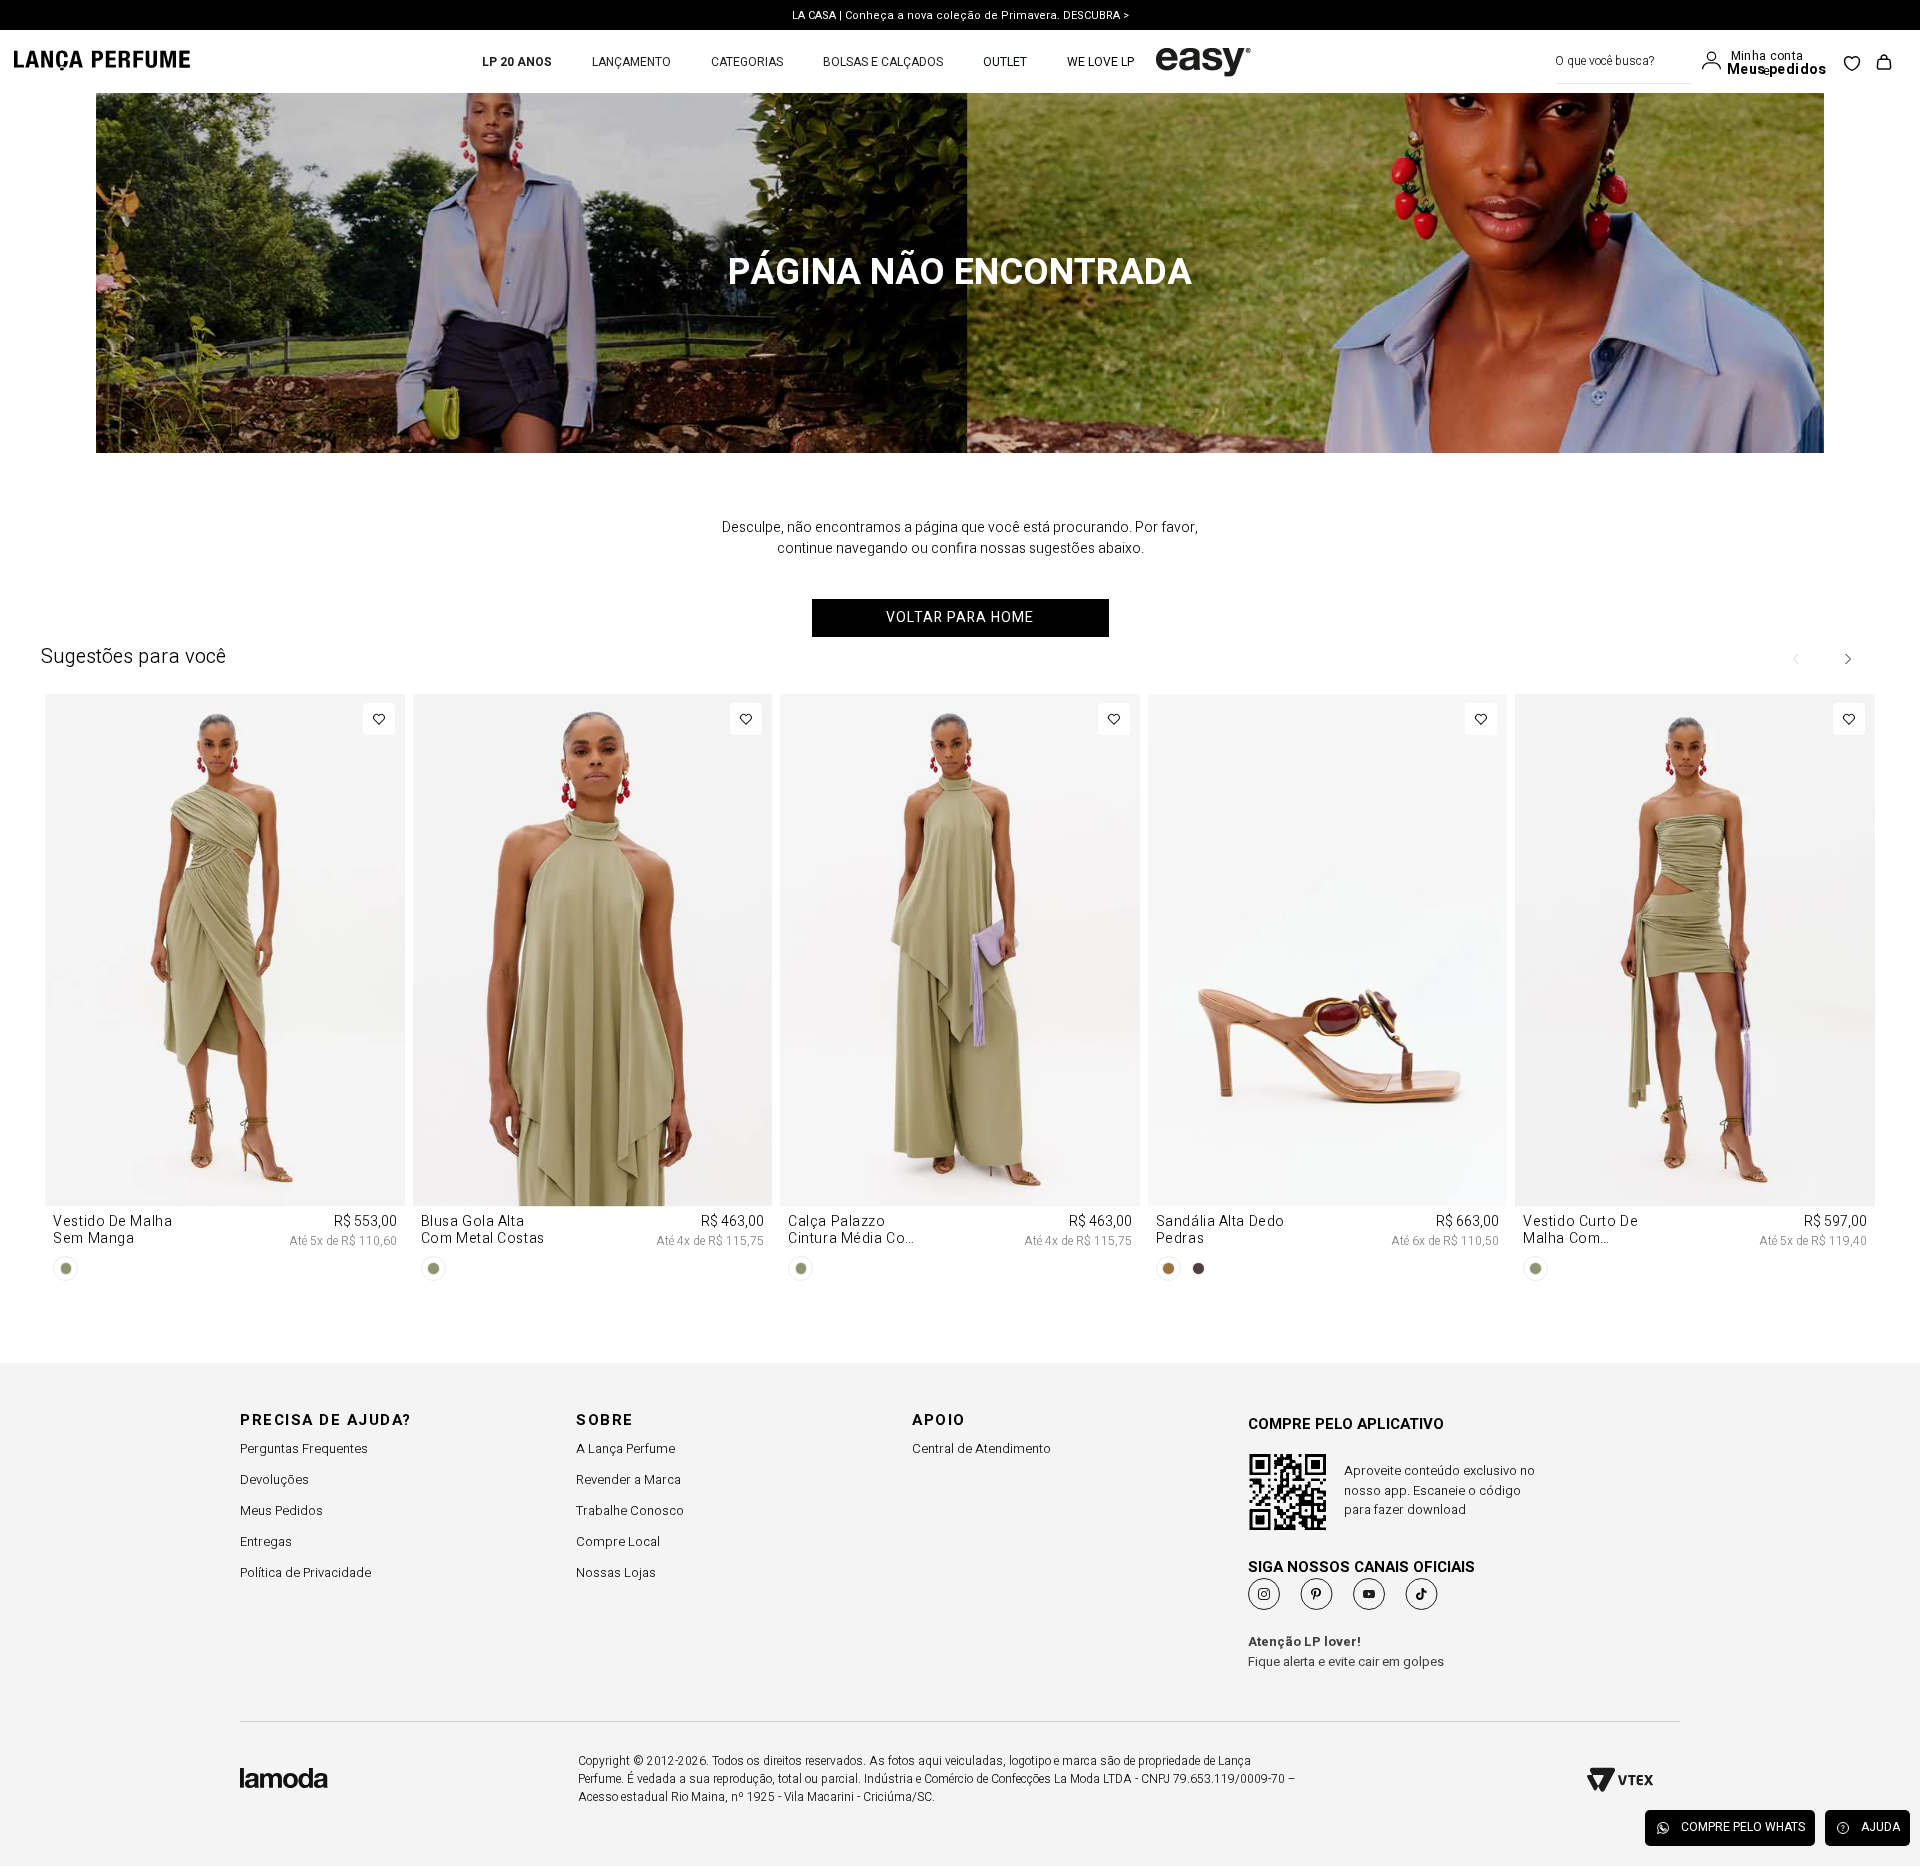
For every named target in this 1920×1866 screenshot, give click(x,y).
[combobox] (1623, 61)
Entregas (266, 1541)
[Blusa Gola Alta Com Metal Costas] (592, 991)
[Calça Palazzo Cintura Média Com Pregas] (959, 991)
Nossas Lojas (616, 1572)
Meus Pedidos (281, 1510)
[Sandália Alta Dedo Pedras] (1327, 991)
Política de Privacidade (305, 1572)
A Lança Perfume (625, 1448)
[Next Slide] (1847, 659)
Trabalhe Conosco (630, 1510)
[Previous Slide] (1797, 659)
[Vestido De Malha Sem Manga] (224, 991)
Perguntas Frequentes (304, 1448)
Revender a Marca (628, 1479)
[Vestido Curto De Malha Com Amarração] (1694, 991)
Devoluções (274, 1479)
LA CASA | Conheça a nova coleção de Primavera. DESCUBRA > (960, 14)
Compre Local (618, 1541)
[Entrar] (1716, 61)
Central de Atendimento (981, 1448)
